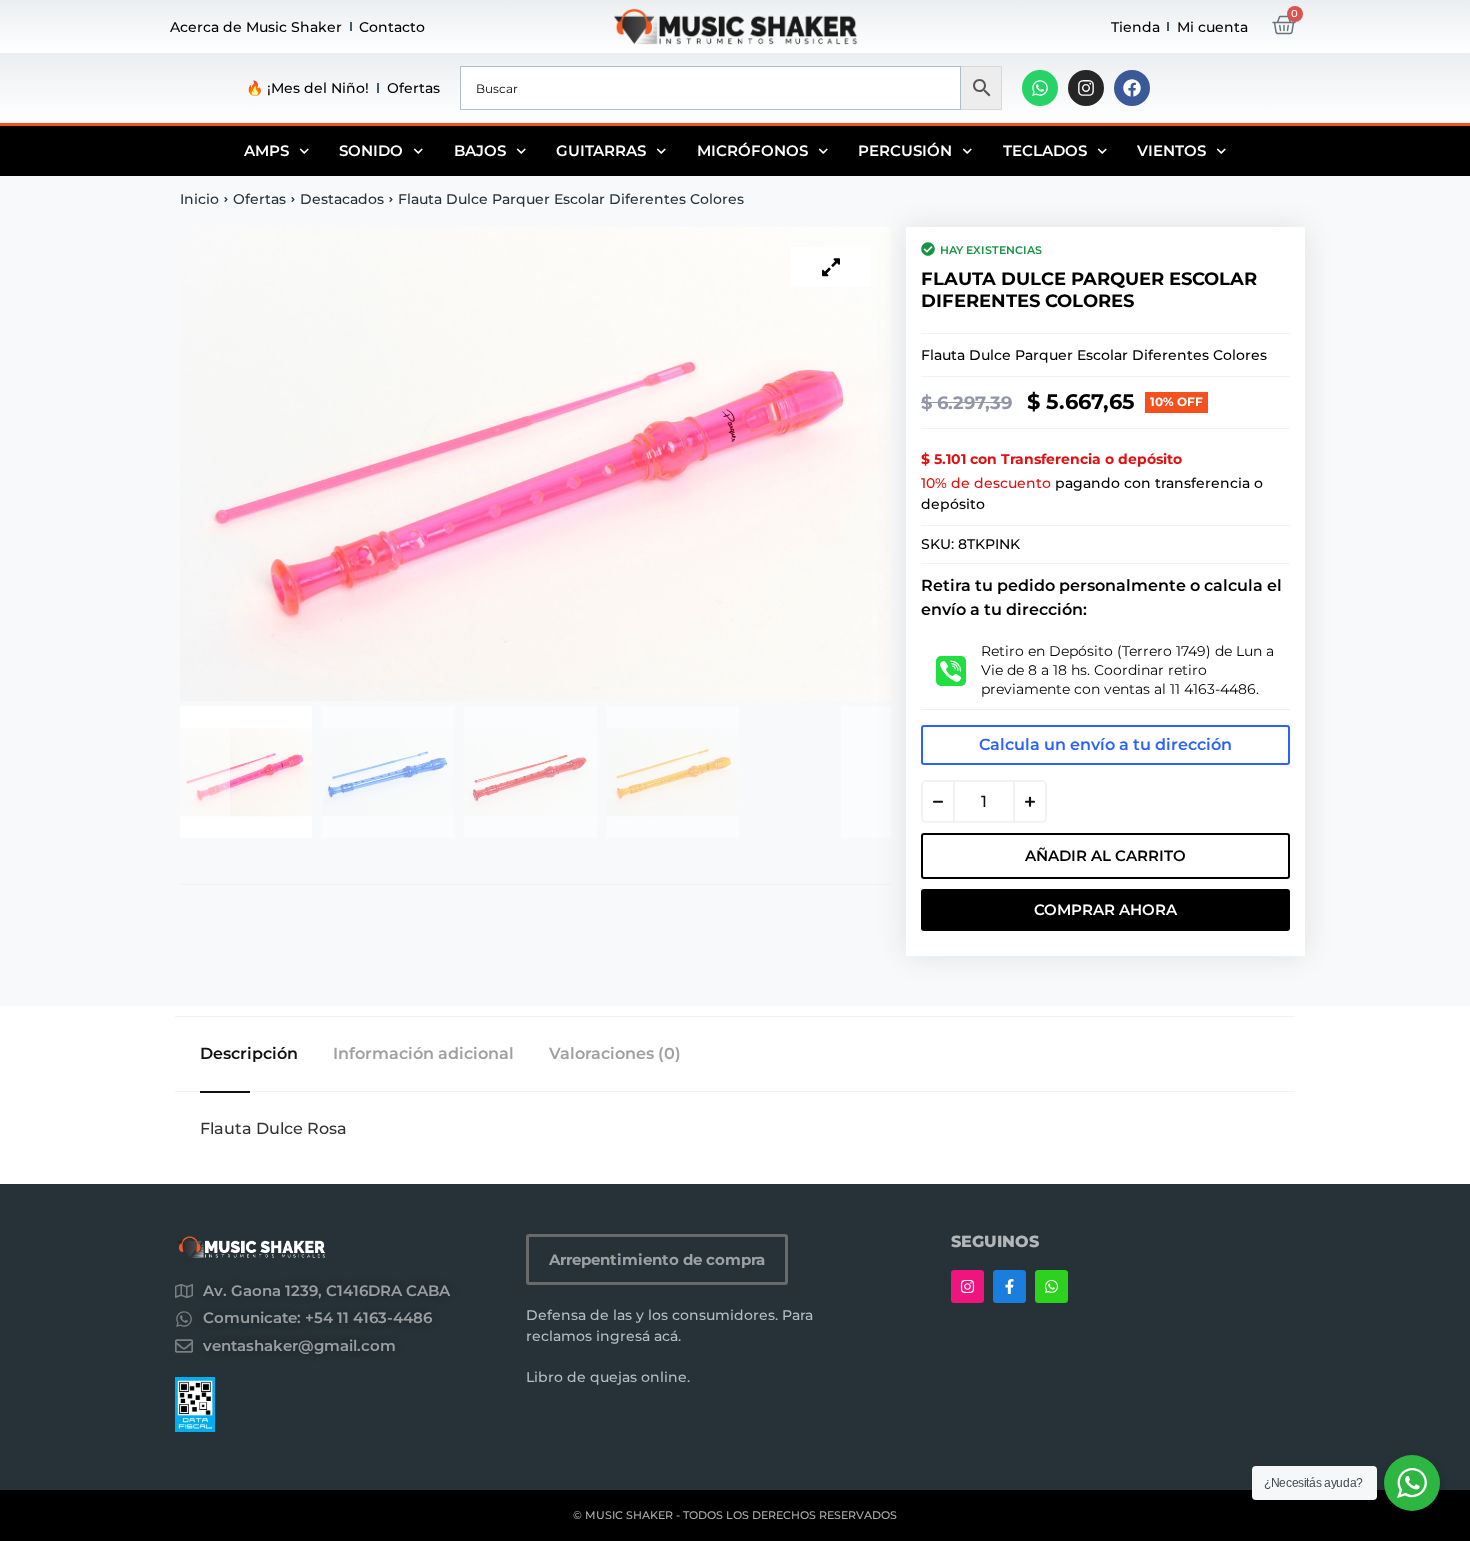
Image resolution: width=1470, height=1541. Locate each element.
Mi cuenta (1212, 27)
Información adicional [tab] (423, 1054)
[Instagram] (1086, 88)
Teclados (1045, 150)
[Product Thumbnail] (831, 267)
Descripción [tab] (249, 1054)
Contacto (392, 27)
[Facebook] (1132, 88)
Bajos (480, 150)
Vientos (1171, 150)
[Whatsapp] (1040, 88)
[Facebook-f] (1009, 1286)
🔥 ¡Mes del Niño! (307, 88)
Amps (266, 150)
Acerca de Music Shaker (256, 27)
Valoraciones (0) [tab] (615, 1054)
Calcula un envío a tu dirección (1105, 744)
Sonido (371, 150)
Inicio (199, 199)
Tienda (1135, 27)
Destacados (342, 199)
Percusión (905, 150)
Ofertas (413, 88)
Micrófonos (752, 150)
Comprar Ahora (1105, 909)
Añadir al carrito (1105, 855)
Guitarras (601, 150)
